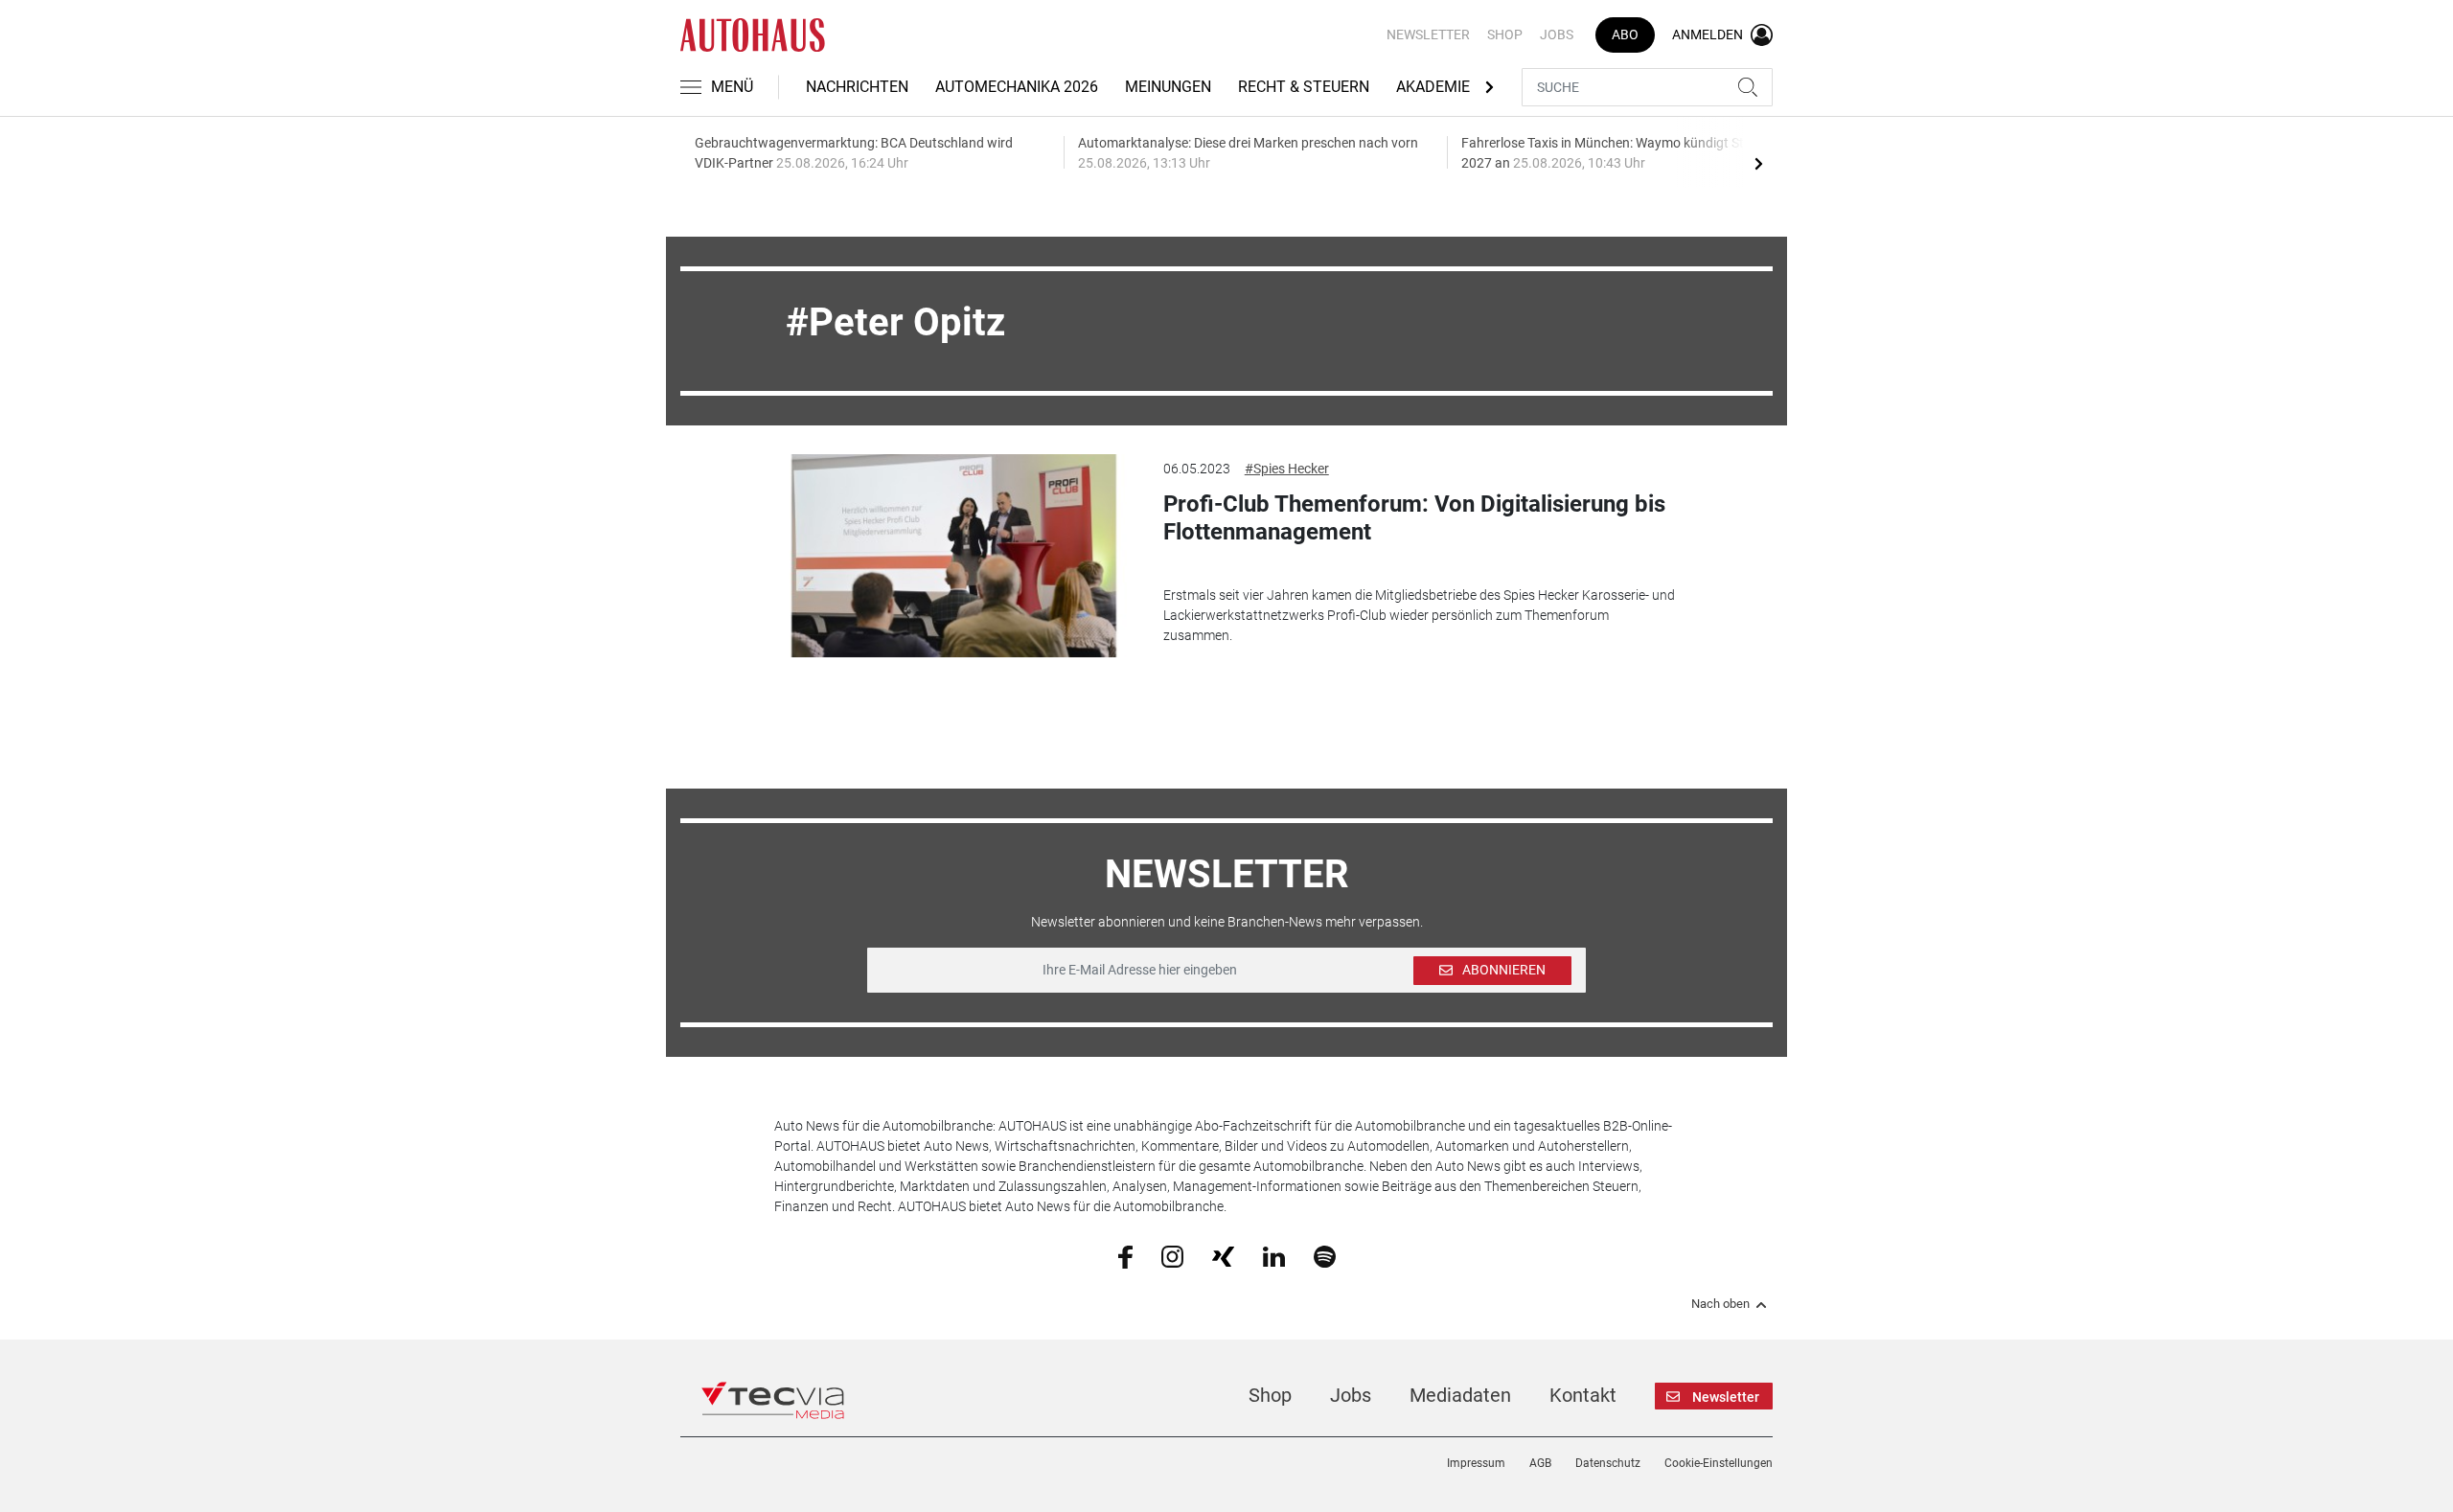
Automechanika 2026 (1017, 87)
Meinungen (1168, 87)
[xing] (1223, 1255)
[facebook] (1125, 1256)
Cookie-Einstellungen (1719, 1463)
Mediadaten (1460, 1395)
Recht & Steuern (1304, 87)
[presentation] (1758, 163)
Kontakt (1583, 1395)
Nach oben (1720, 1304)
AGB (1540, 1463)
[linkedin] (1274, 1255)
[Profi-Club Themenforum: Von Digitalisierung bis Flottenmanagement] (954, 556)
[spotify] (1325, 1255)
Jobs (1557, 34)
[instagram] (1172, 1255)
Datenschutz (1608, 1463)
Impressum (1476, 1463)
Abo (1625, 34)
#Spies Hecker (1287, 469)
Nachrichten (857, 87)
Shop (1505, 34)
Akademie (1433, 87)
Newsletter (1428, 34)
